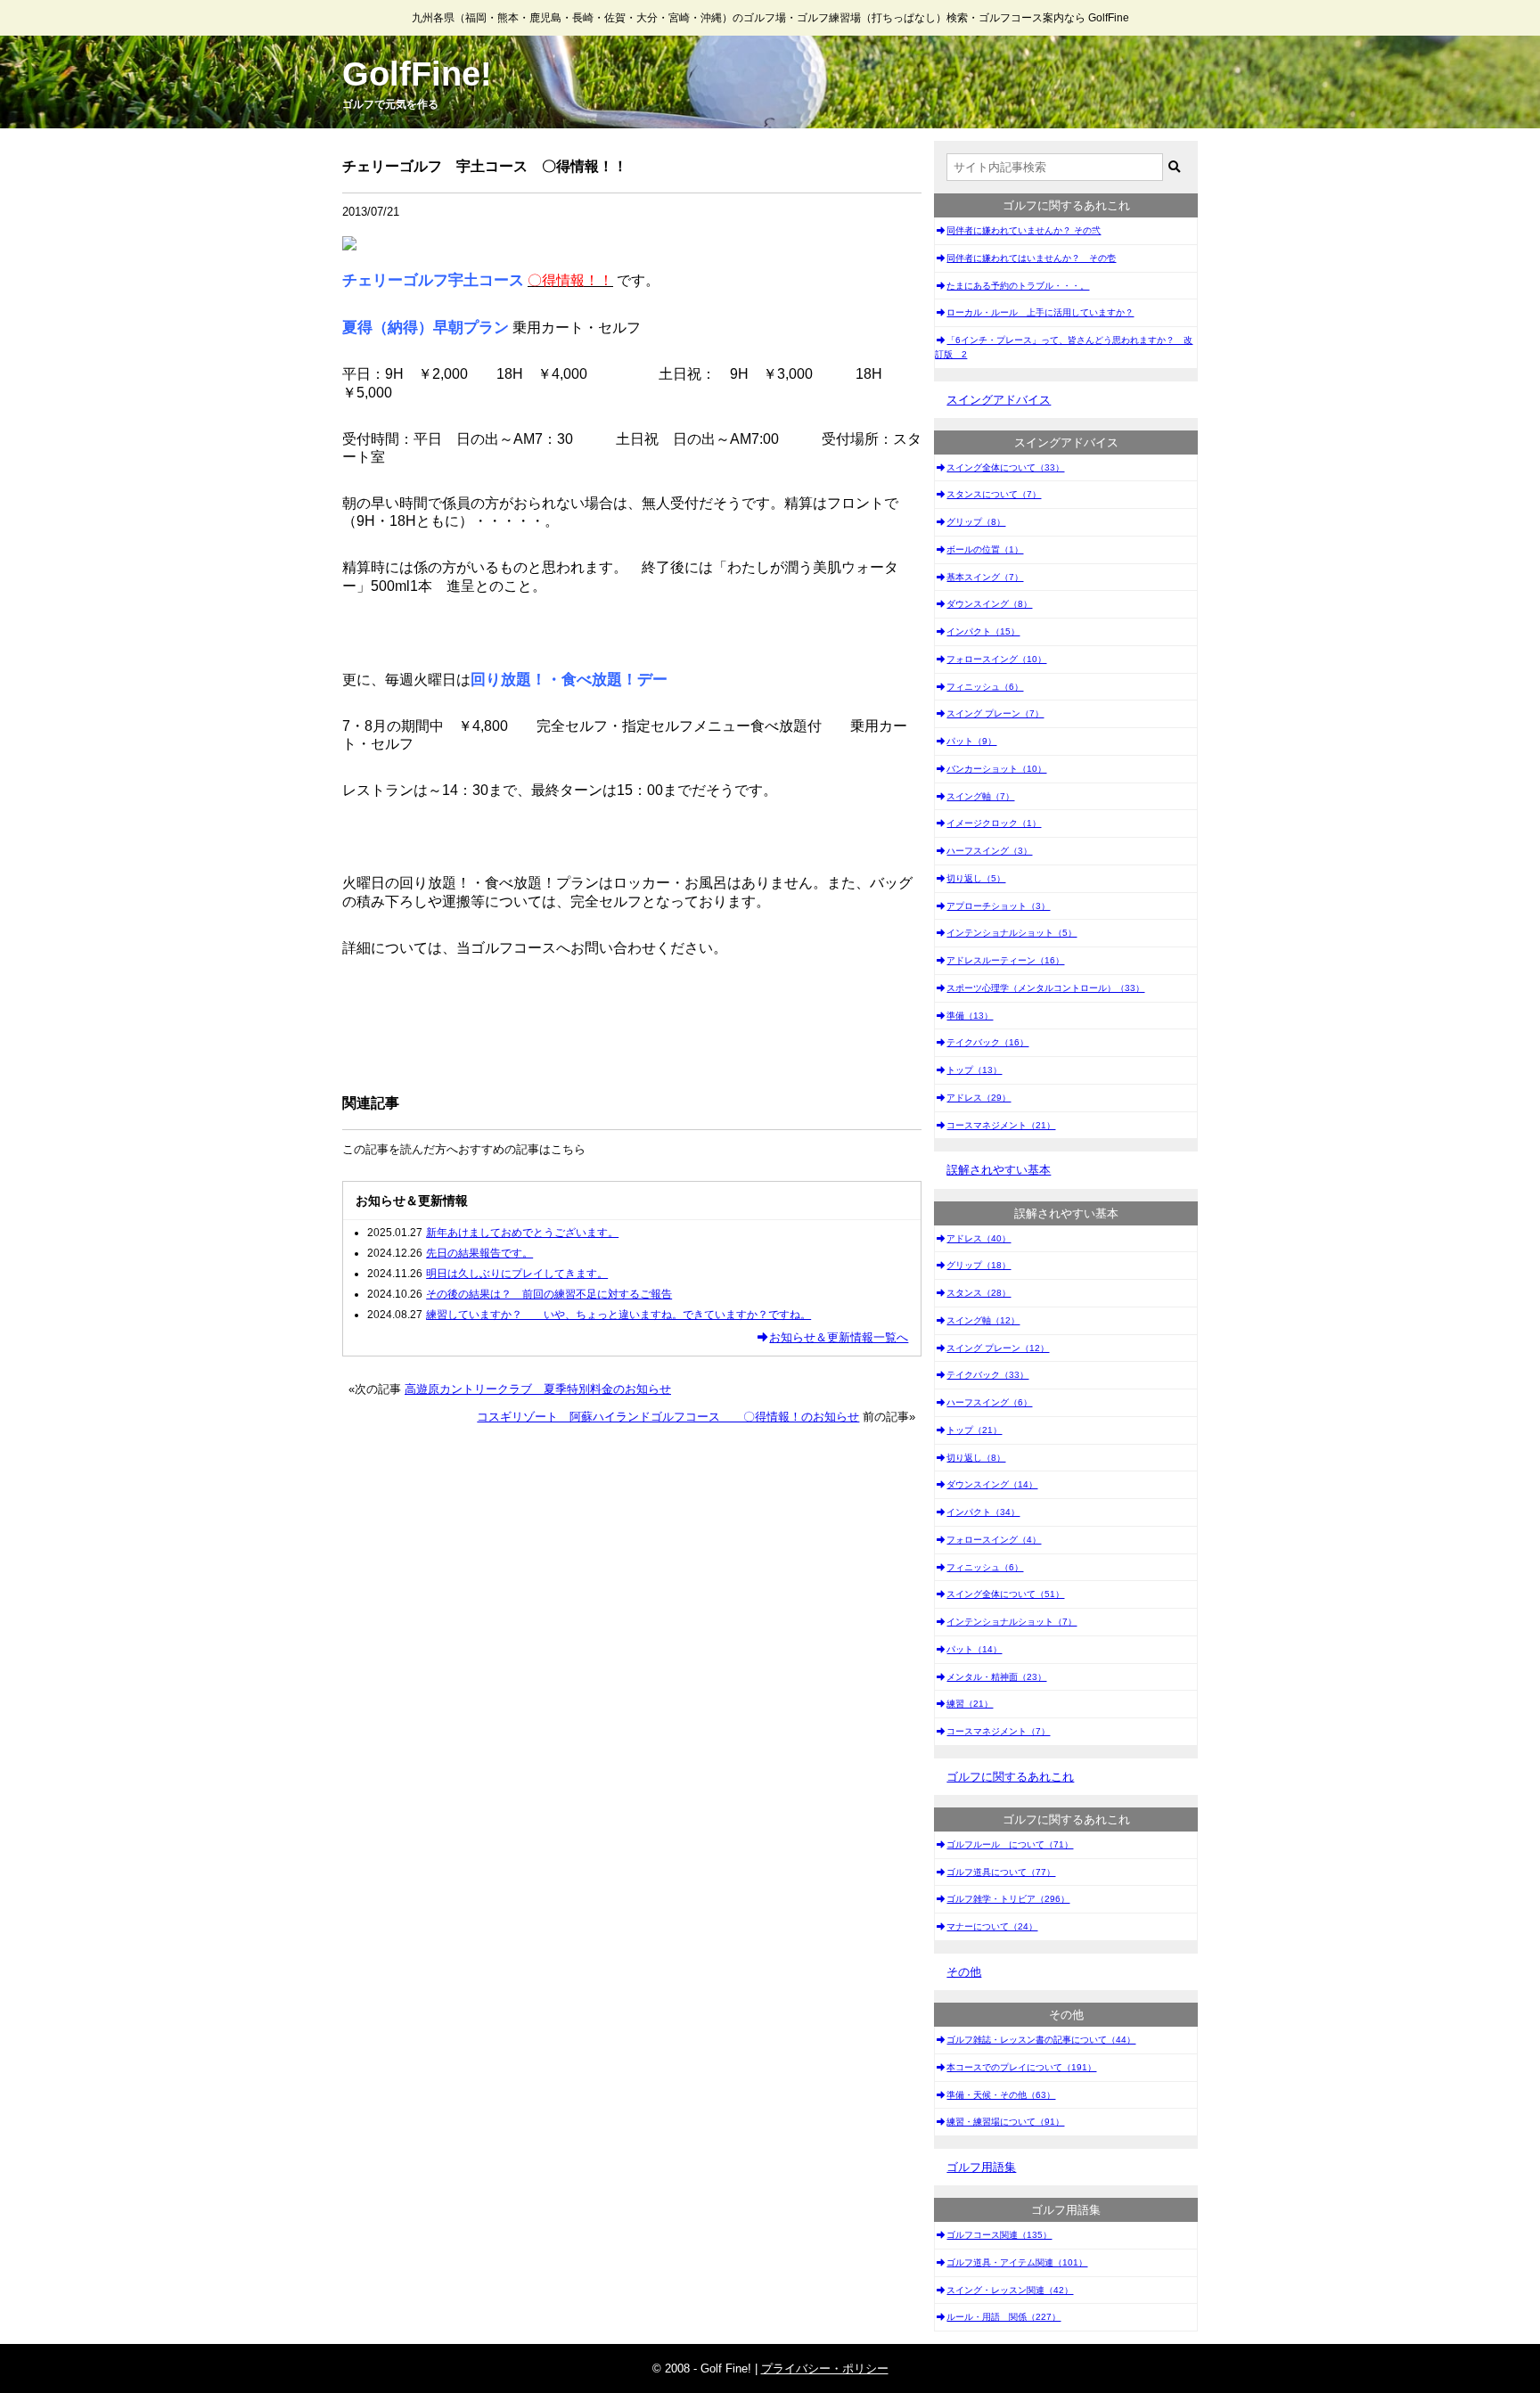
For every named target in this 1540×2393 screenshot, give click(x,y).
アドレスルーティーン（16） (1005, 960)
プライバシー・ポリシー (825, 2368)
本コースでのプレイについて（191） (1021, 2067)
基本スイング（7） (985, 577)
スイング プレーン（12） (998, 1348)
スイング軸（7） (980, 796)
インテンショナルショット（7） (1012, 1622)
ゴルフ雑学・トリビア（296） (1008, 1899)
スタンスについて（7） (994, 494)
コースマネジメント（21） (1001, 1125)
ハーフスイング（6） (989, 1402)
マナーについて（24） (992, 1926)
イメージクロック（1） (994, 823)
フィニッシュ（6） (985, 687)
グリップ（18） (979, 1265)
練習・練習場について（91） (1005, 2122)
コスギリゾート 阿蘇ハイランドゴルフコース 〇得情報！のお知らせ (668, 1417)
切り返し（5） (976, 878)
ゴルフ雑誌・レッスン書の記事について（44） (1041, 2040)
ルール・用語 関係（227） (1003, 2317)
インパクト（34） (983, 1512)
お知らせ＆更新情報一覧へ (839, 1337)
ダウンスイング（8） (989, 604)
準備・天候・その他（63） (1001, 2095)
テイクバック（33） (987, 1375)
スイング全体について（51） (1005, 1594)
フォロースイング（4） (994, 1540)
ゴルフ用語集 (981, 2167)
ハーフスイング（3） (989, 851)
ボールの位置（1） (985, 549)
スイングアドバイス (999, 400)
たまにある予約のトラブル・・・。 (1018, 286)
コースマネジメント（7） (998, 1731)
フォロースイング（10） (996, 659)
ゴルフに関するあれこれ (1010, 1777)
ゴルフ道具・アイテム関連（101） (1017, 2262)
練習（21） (970, 1704)
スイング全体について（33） (1005, 467)
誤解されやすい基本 (999, 1170)
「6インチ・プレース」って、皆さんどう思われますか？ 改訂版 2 (1064, 347)
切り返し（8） (976, 1458)
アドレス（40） (979, 1238)
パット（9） (971, 741)
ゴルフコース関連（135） (999, 2235)
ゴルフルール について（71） (1010, 1844)
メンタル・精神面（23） (996, 1677)
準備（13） (970, 1016)
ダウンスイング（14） (992, 1484)
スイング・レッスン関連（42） (1010, 2290)
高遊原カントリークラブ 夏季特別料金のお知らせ (538, 1389)
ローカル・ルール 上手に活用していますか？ (1040, 312)
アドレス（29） (979, 1098)
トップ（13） (974, 1070)
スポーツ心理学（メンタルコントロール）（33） (1045, 988)
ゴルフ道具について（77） (1001, 1872)
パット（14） (974, 1649)
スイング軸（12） (983, 1320)
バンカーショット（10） (996, 769)
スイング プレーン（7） (995, 713)
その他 (964, 1972)
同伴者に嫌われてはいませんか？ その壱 (1031, 258)
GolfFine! (417, 74)
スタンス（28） (979, 1293)
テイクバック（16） (987, 1042)
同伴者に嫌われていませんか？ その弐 (1024, 230)
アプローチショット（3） (998, 906)
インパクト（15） (983, 631)
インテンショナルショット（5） (1012, 933)
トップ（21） (974, 1430)
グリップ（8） (976, 522)
